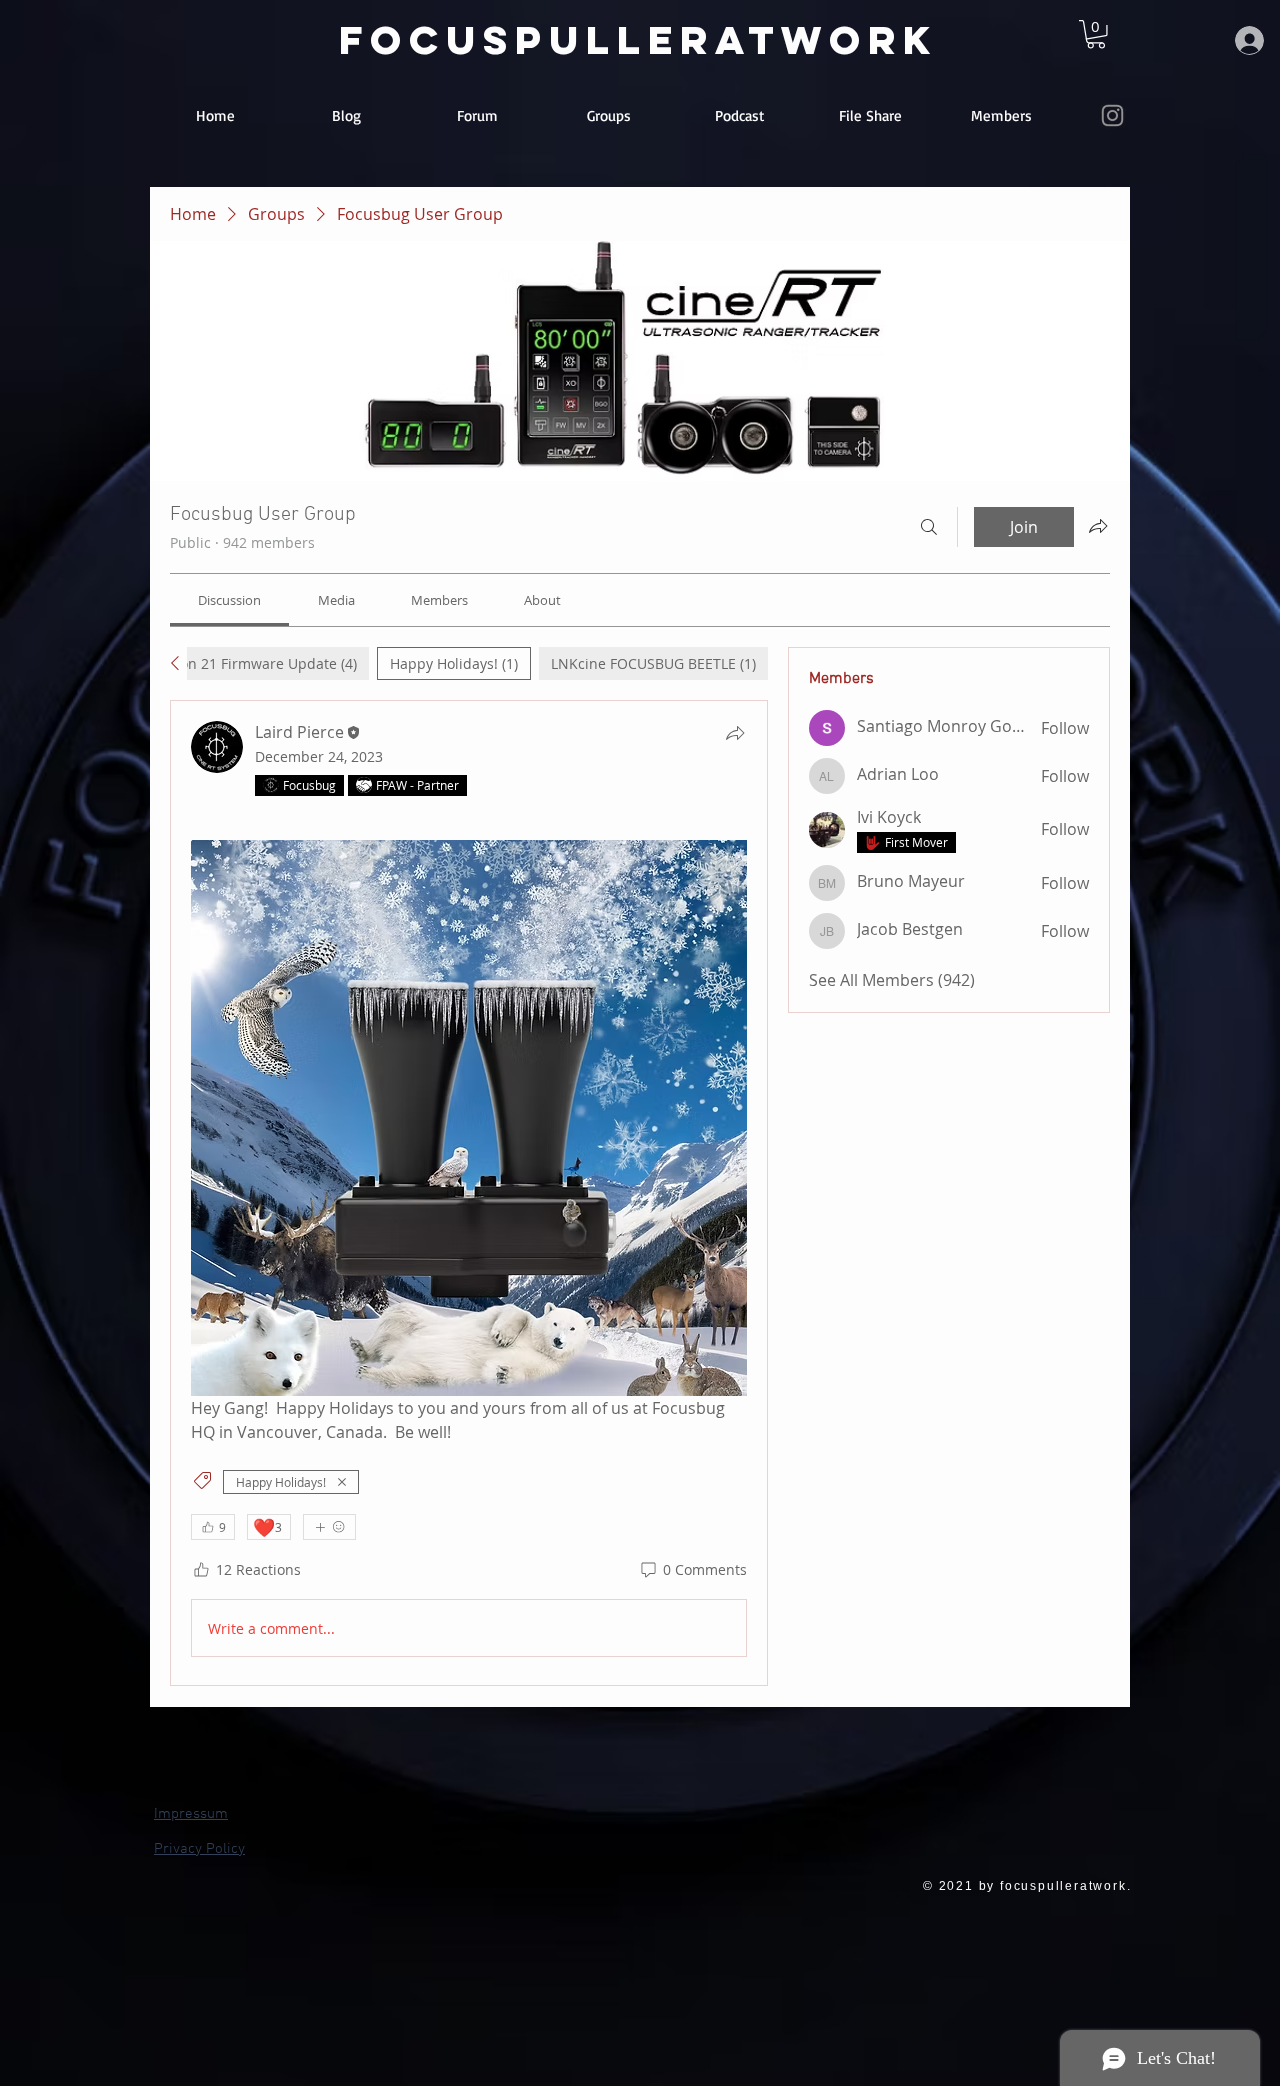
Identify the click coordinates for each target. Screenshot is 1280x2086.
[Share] (735, 733)
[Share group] (1098, 526)
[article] (469, 1193)
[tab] (218, 663)
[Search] (929, 527)
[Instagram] (1112, 115)
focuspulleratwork (638, 40)
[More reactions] (329, 1527)
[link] (1096, 34)
